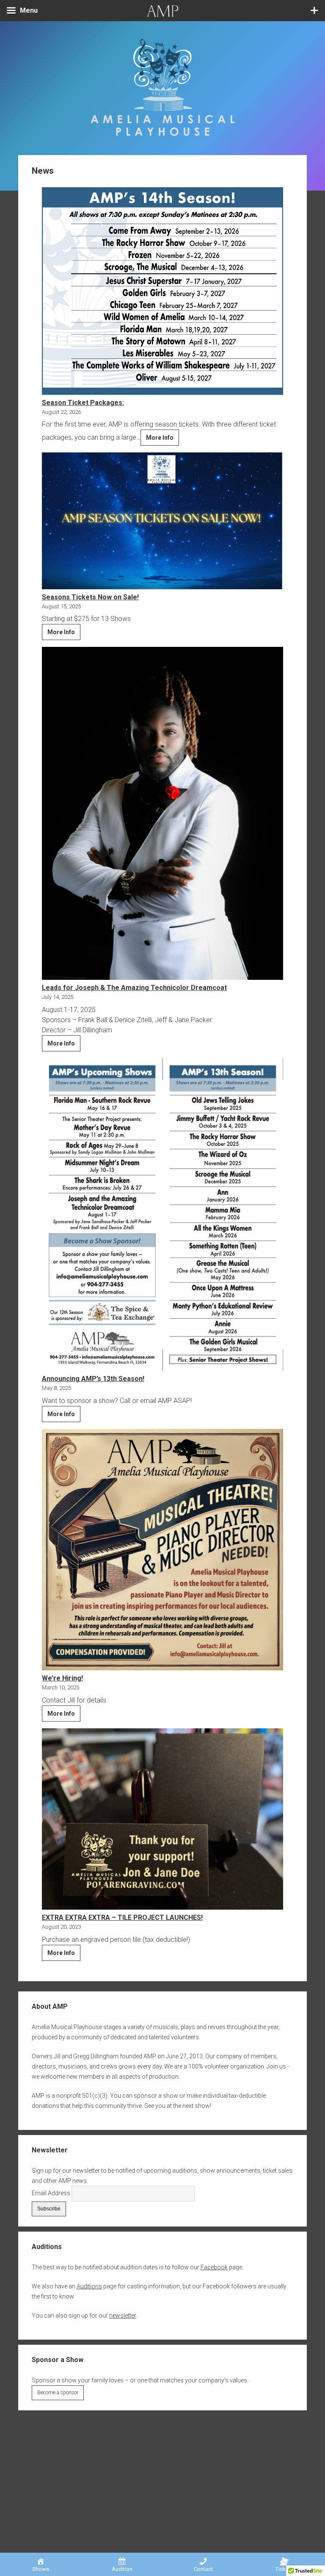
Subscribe (49, 2209)
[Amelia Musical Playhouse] (163, 138)
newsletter (123, 2315)
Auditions (89, 2286)
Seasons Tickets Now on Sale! (90, 597)
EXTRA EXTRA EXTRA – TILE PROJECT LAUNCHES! (122, 1917)
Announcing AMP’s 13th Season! (93, 1379)
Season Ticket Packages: (83, 403)
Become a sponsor (58, 2393)
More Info (162, 440)
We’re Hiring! (62, 1678)
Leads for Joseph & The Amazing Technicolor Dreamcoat (134, 988)
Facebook (214, 2267)
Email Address (51, 2193)
